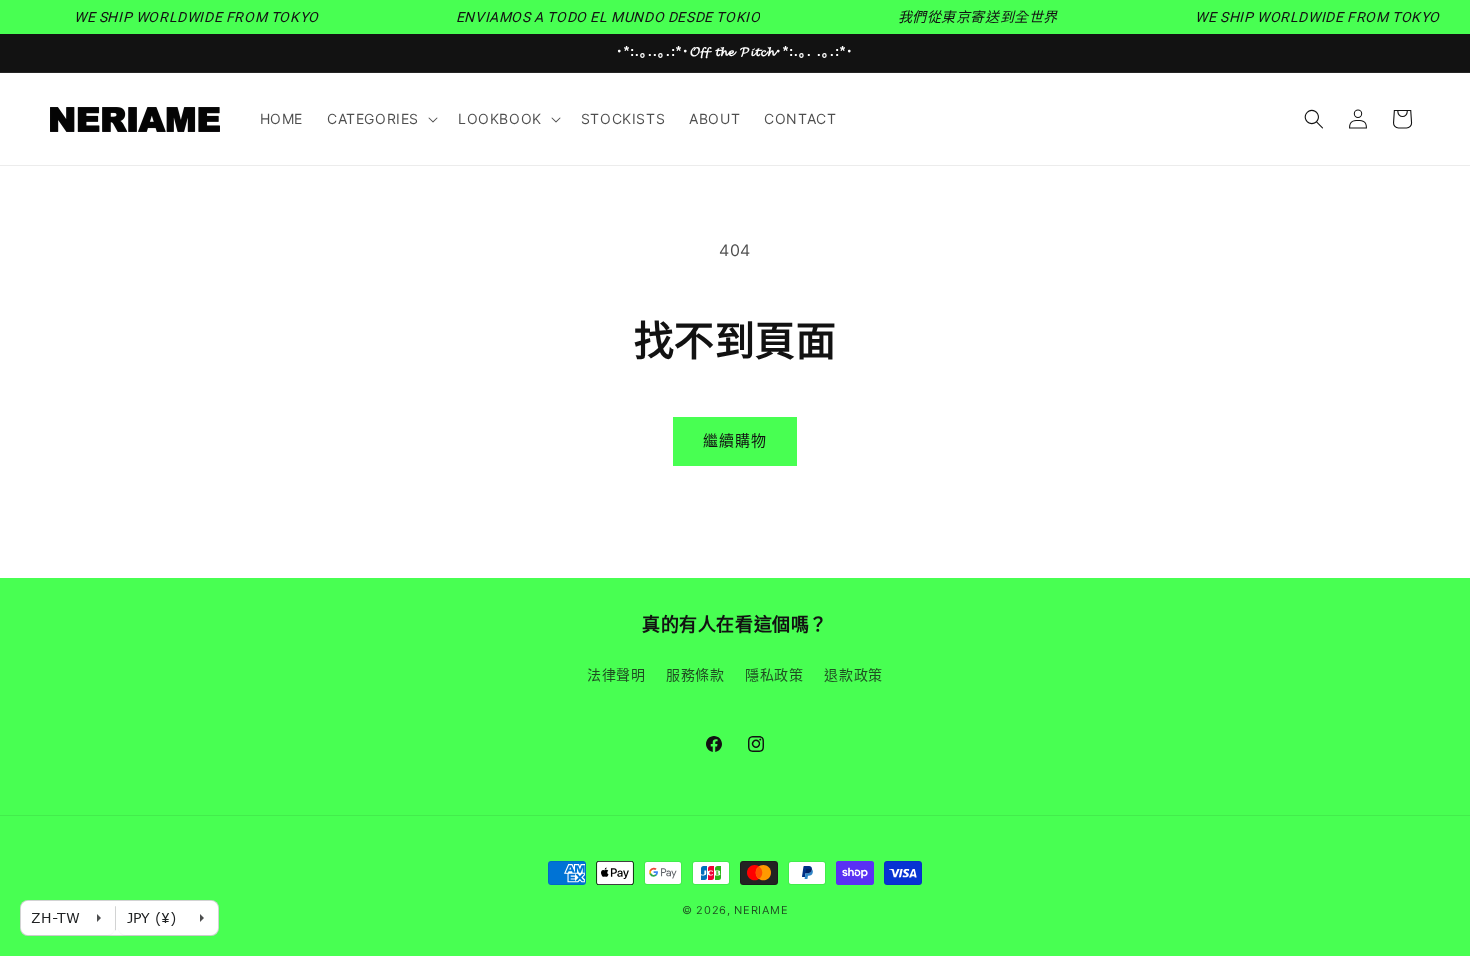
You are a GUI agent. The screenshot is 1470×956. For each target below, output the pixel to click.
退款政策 (853, 674)
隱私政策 (774, 674)
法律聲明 (616, 674)
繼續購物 (735, 440)
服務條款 (695, 674)
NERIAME (761, 910)
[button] (380, 119)
